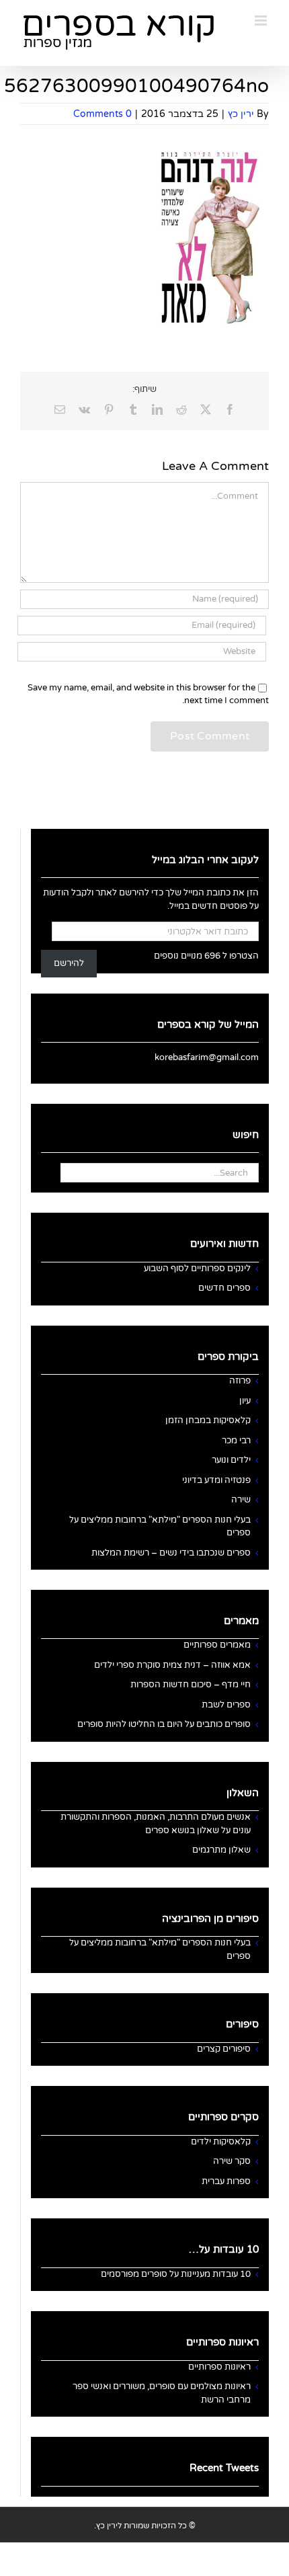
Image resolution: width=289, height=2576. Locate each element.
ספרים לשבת (226, 1705)
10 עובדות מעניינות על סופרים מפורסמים (176, 2274)
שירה (241, 1500)
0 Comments (102, 114)
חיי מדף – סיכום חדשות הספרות (191, 1685)
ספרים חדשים (224, 1288)
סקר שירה (232, 2161)
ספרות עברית (226, 2181)
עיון (245, 1401)
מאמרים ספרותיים (217, 1645)
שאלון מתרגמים (221, 1850)
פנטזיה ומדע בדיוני (216, 1480)
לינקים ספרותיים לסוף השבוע (197, 1269)
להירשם (69, 963)
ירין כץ (241, 114)
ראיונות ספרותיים (219, 2367)
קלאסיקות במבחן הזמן (208, 1420)
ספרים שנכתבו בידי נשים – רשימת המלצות (171, 1553)
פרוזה (240, 1381)
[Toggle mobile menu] (262, 21)
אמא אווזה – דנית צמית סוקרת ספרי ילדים (172, 1665)
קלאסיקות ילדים (221, 2142)
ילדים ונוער (231, 1460)
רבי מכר (236, 1441)
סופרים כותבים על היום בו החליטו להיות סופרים (164, 1724)
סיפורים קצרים (224, 2049)
